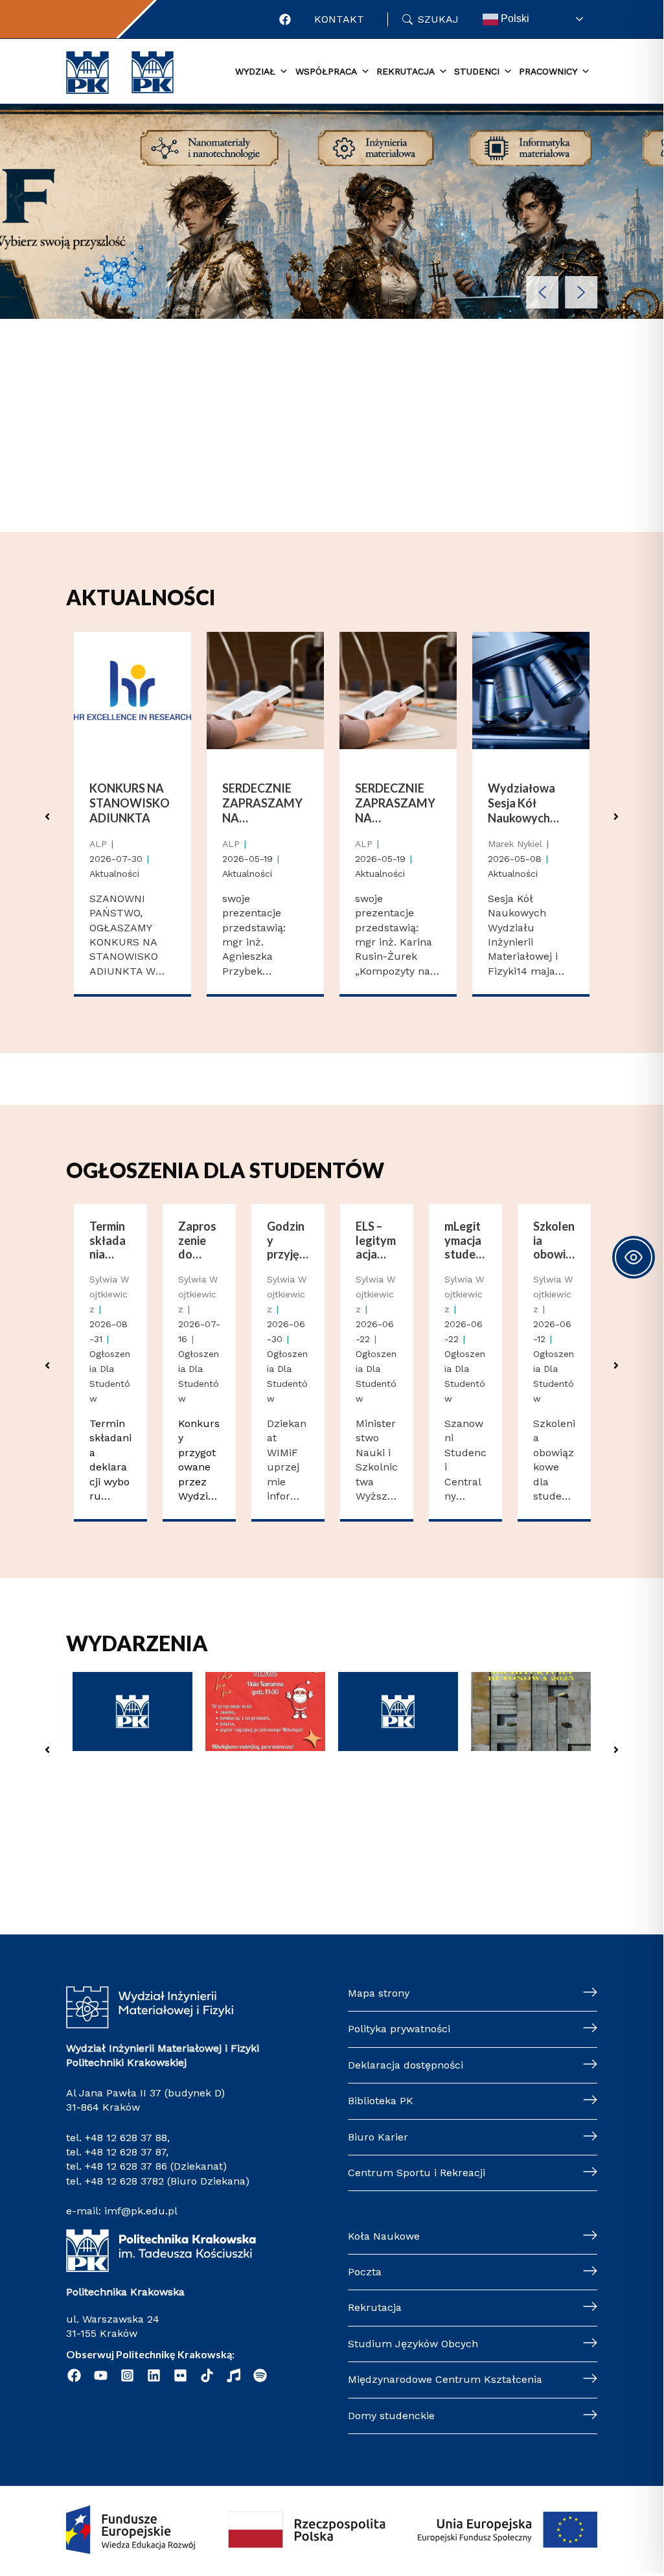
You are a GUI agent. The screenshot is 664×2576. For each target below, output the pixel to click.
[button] (542, 292)
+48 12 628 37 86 (126, 2166)
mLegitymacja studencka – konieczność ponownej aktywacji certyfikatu (465, 1241)
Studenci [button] (477, 71)
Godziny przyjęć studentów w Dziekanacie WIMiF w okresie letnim (287, 1241)
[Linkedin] (154, 2375)
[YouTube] (101, 2375)
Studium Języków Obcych (413, 2344)
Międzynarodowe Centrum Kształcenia (445, 2379)
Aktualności (114, 874)
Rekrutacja (375, 2307)
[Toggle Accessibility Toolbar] (634, 1257)
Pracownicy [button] (548, 71)
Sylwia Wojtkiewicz (109, 1294)
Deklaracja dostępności (406, 2065)
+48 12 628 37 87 (125, 2152)
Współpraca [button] (326, 71)
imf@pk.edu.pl (141, 2211)
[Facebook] (285, 19)
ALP (98, 844)
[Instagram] (127, 2375)
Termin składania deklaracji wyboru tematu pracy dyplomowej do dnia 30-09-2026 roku (110, 1241)
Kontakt (339, 19)
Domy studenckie (391, 2416)
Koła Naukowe (384, 2236)
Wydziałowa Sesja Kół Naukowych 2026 (521, 804)
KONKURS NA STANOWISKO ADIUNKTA (130, 803)
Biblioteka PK (381, 2101)
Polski (514, 18)
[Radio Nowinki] (234, 2375)
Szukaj (438, 19)
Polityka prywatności (399, 2029)
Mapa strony (379, 1993)
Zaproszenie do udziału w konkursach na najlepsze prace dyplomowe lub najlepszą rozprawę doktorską (199, 1241)
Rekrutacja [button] (406, 71)
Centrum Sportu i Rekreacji (417, 2173)
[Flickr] (180, 2375)
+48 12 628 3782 (124, 2181)
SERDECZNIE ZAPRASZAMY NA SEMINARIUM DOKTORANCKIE (265, 804)
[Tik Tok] (207, 2375)
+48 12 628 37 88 (126, 2138)
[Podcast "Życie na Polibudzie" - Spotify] (260, 2375)
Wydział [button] (255, 71)
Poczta (365, 2272)
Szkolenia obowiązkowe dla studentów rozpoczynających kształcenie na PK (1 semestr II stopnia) (554, 1241)
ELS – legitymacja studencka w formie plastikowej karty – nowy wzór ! (376, 1241)
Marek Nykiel (515, 844)
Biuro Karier (378, 2137)
